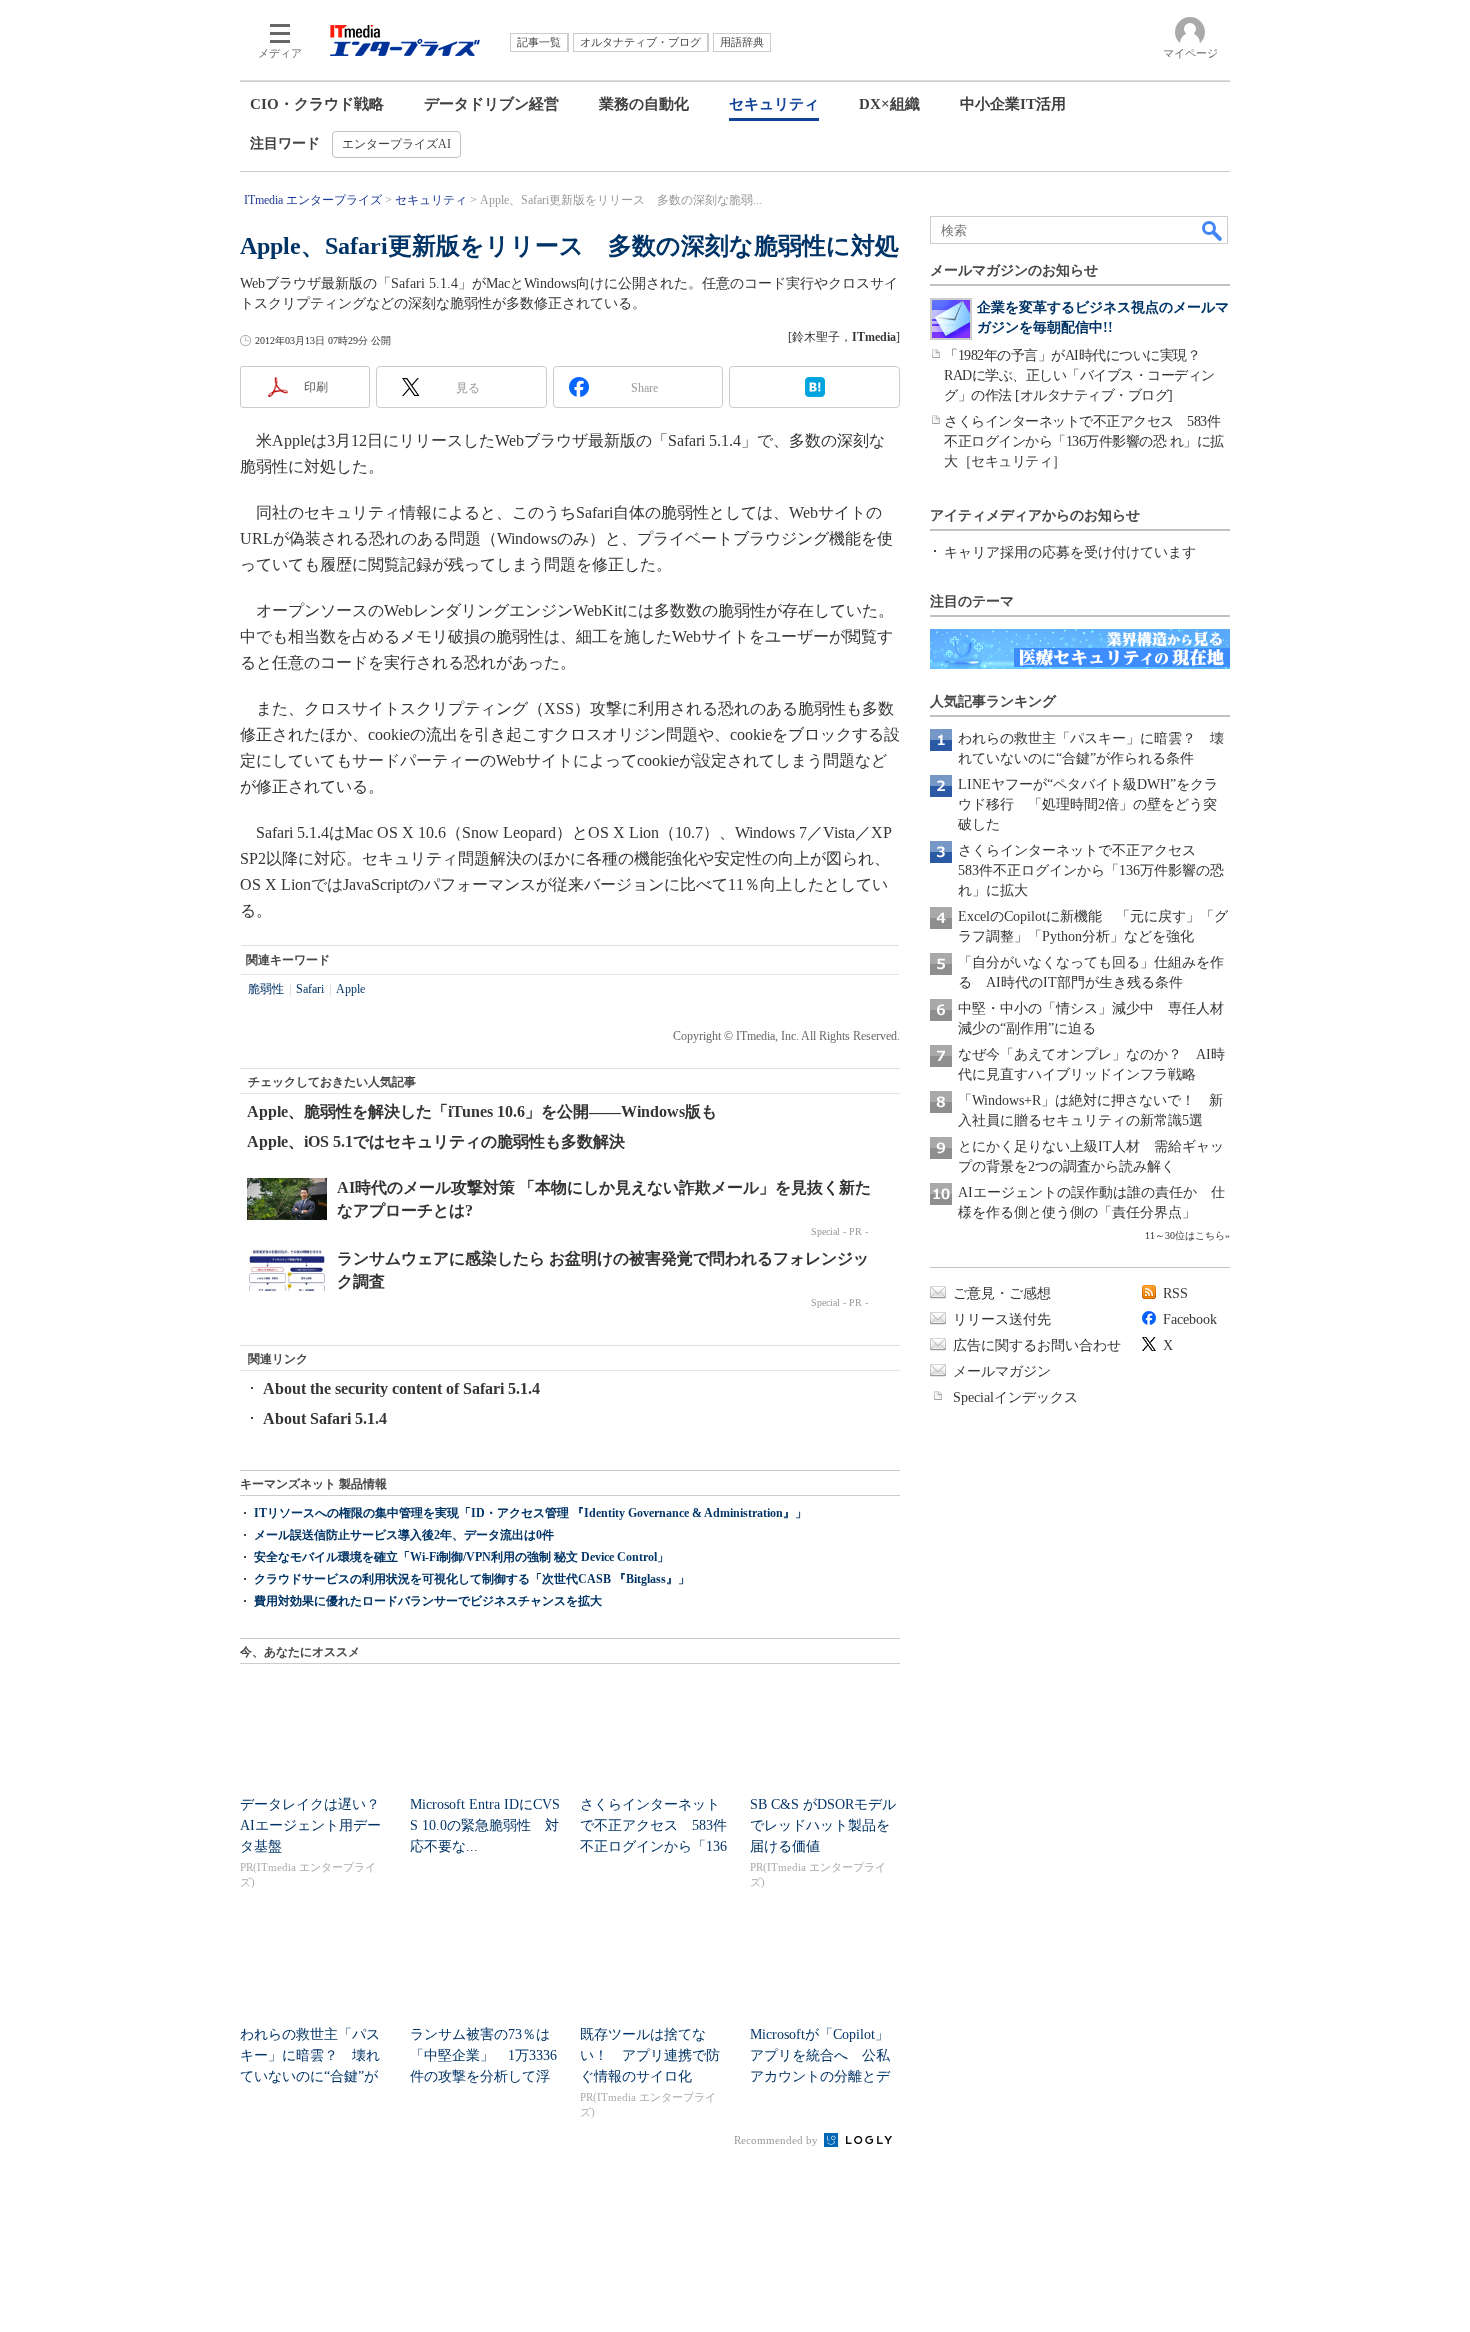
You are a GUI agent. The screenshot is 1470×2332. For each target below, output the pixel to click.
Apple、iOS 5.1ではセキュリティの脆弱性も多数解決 (436, 1141)
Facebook (1190, 1319)
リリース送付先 (1002, 1319)
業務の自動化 (644, 104)
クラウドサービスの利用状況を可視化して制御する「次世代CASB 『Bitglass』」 (472, 1579)
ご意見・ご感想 (1002, 1293)
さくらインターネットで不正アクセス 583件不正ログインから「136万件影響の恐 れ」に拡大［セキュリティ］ (1084, 441)
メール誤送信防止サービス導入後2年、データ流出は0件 (404, 1535)
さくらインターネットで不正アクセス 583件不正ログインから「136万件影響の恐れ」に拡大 (1091, 870)
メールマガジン (1002, 1371)
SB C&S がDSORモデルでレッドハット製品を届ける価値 (823, 1825)
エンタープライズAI (396, 144)
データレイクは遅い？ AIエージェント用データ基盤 (317, 1825)
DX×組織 (889, 104)
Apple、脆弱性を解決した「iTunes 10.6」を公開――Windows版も (482, 1111)
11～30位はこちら (1185, 1235)
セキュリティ (774, 104)
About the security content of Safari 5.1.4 (401, 1388)
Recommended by (777, 2140)
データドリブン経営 (491, 104)
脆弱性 (266, 989)
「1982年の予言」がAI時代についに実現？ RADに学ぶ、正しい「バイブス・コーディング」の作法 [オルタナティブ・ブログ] (1079, 375)
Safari (310, 989)
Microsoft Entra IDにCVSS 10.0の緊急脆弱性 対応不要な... (485, 1825)
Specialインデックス (1015, 1397)
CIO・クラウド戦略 (317, 104)
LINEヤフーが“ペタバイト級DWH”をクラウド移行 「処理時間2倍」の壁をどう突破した (1088, 804)
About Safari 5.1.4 (325, 1418)
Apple (350, 989)
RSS (1175, 1293)
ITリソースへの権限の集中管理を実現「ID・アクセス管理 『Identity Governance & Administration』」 (530, 1513)
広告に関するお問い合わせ (1037, 1345)
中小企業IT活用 (1013, 104)
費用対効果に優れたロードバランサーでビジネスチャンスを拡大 (428, 1601)
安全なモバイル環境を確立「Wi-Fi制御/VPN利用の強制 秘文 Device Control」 (461, 1557)
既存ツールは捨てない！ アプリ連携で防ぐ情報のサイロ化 (650, 2055)
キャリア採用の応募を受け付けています (1070, 552)
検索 (1213, 230)
